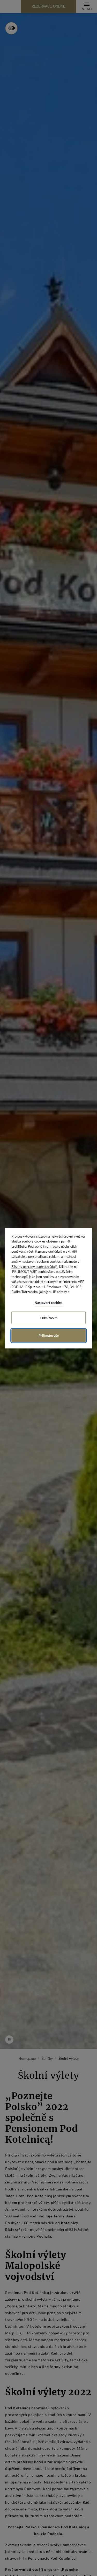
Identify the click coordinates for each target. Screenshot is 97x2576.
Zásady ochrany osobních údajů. (35, 1266)
